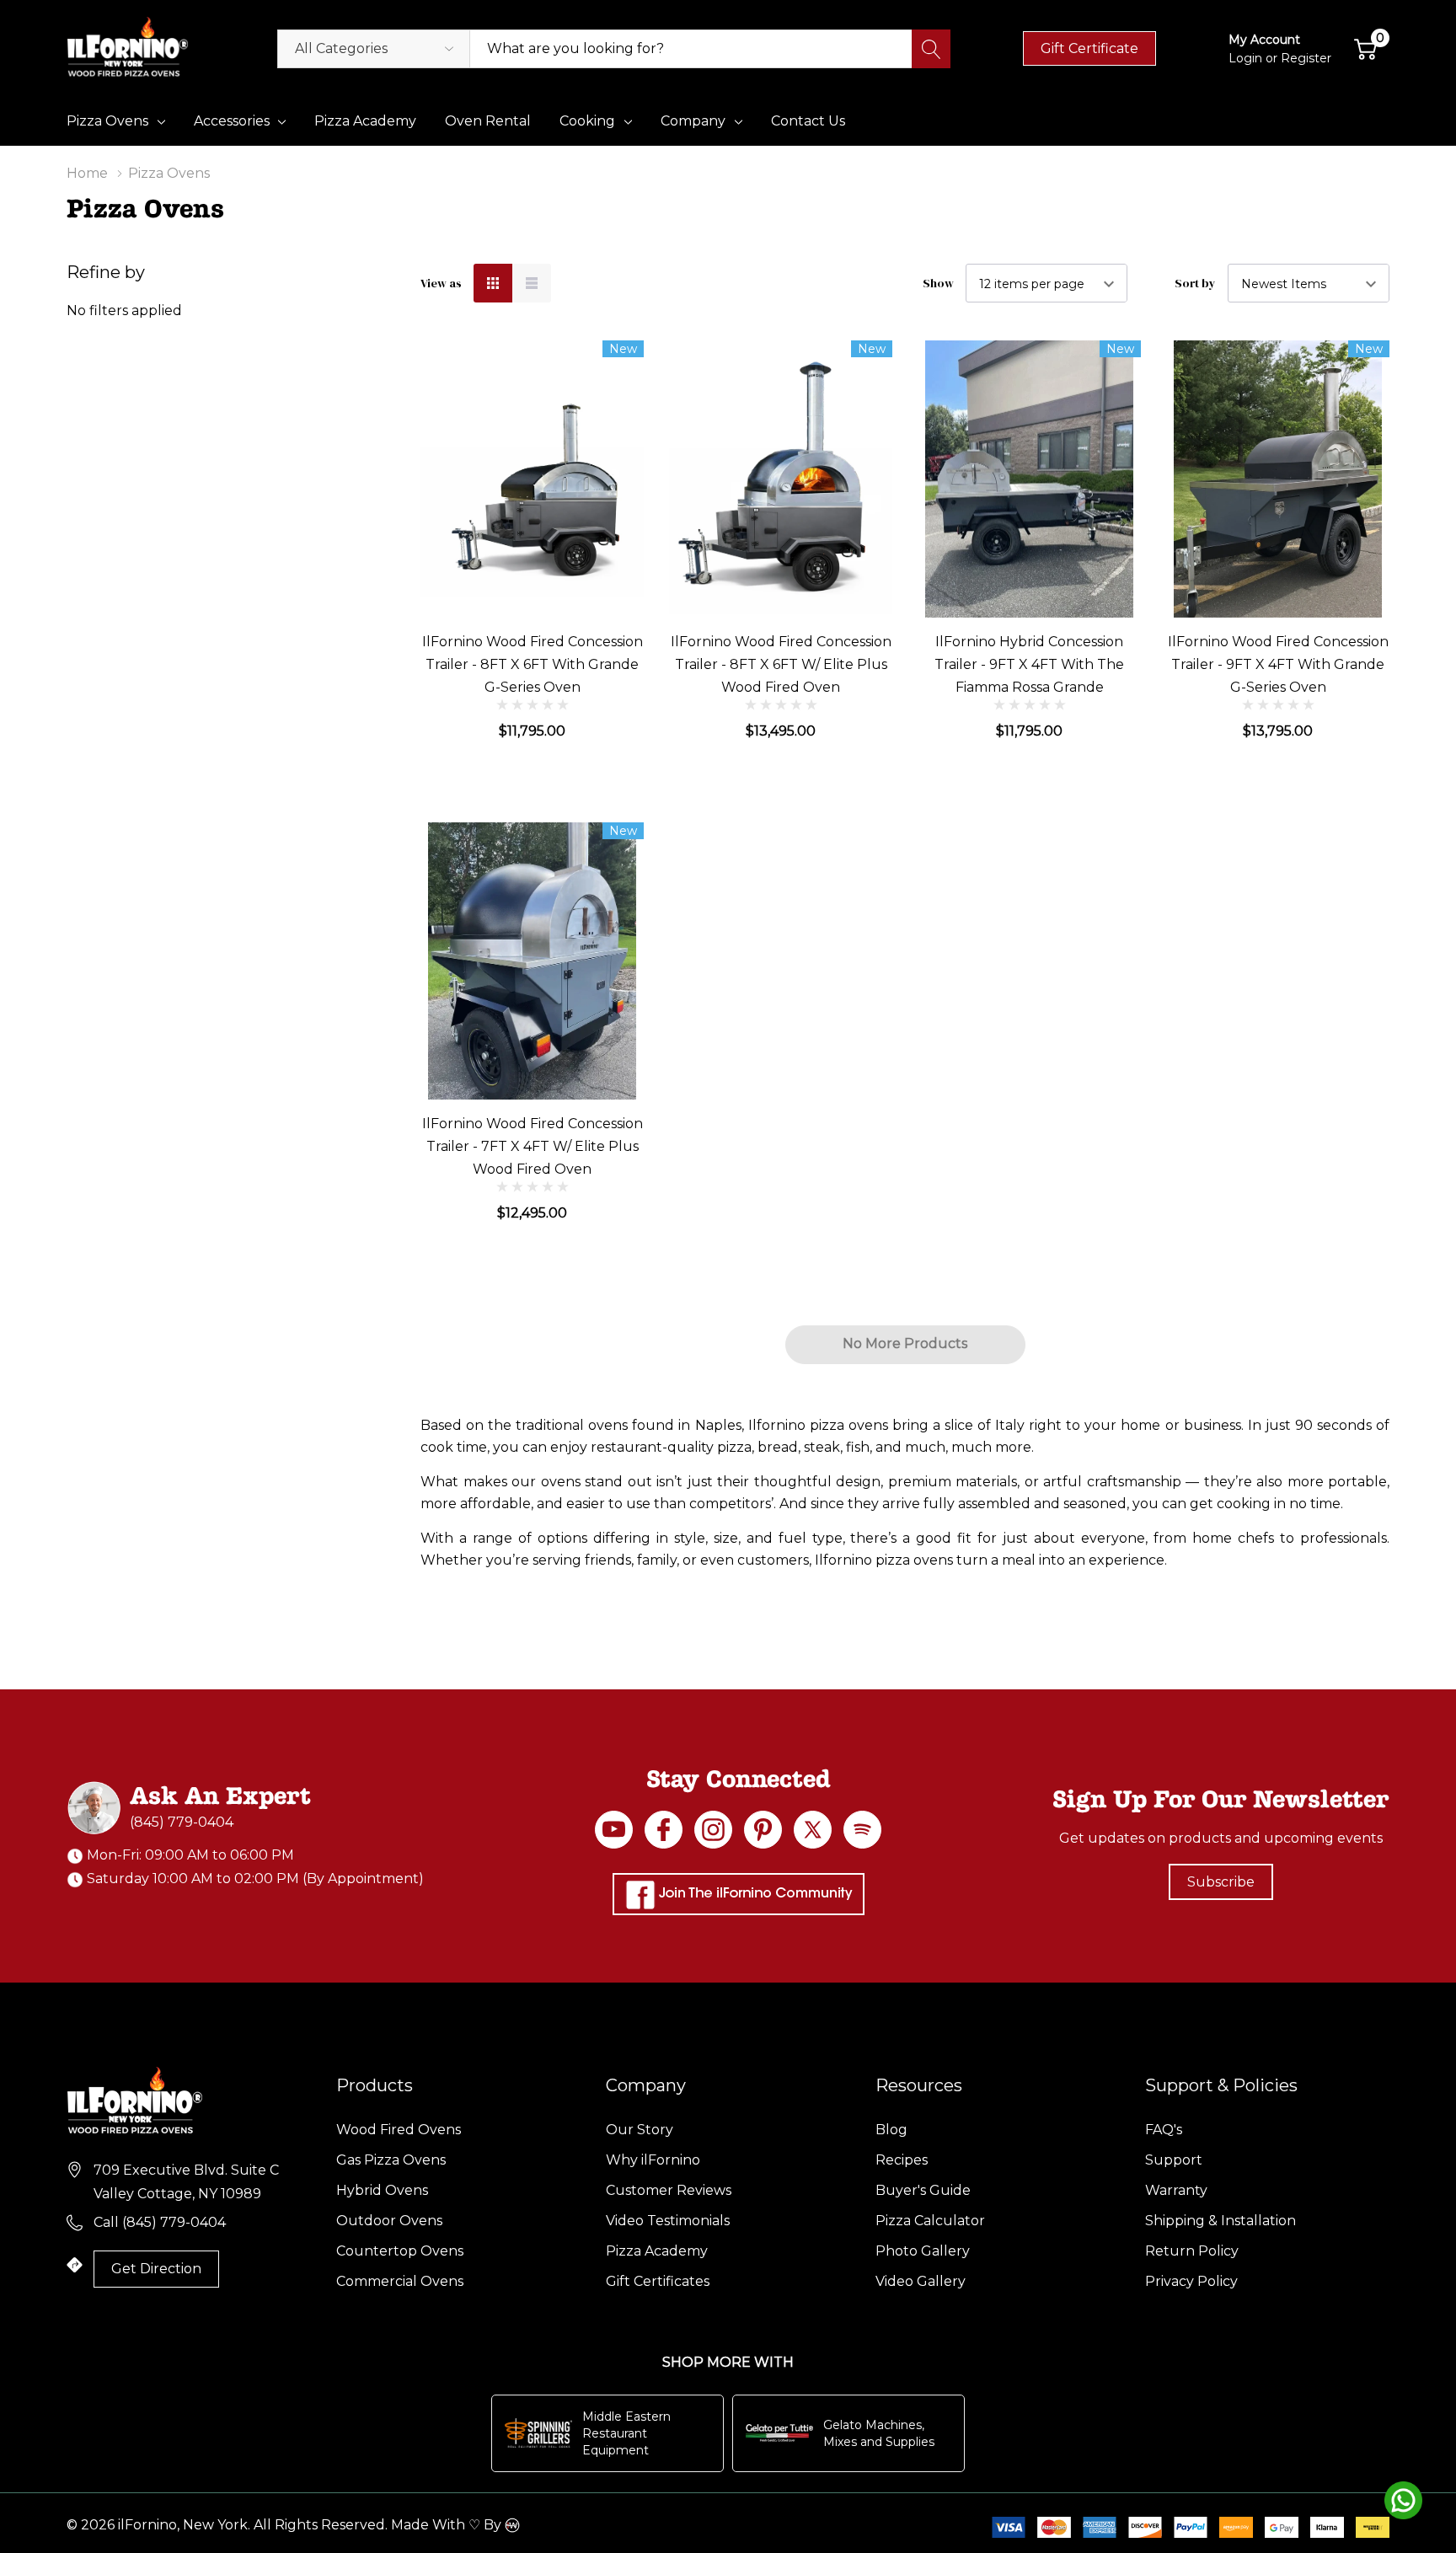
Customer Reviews (669, 2190)
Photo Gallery (923, 2251)
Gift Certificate (1089, 48)
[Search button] (931, 49)
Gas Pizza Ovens (391, 2160)
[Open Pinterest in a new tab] (763, 1830)
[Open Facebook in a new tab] (664, 1830)
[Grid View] (493, 283)
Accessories (232, 121)
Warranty (1176, 2190)
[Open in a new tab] (813, 1830)
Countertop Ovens (400, 2251)
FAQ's (1164, 2130)
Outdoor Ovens (389, 2221)
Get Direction (156, 2269)
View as (441, 283)
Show (938, 283)
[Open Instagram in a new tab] (713, 1830)
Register (1306, 58)
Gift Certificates (658, 2281)
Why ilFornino (653, 2160)
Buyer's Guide (923, 2190)
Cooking (587, 121)
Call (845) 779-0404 (160, 2222)
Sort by (1195, 283)
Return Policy (1192, 2251)
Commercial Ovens (400, 2281)
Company (693, 121)
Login (1247, 58)
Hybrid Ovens (382, 2190)
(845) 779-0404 (182, 1822)
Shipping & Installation (1220, 2221)
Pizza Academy (657, 2251)
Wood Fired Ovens (399, 2130)
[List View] (532, 283)
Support (1174, 2160)
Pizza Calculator (930, 2221)
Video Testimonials (668, 2221)
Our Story (640, 2130)
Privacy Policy (1191, 2281)
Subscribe (1221, 1882)
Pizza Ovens (107, 121)
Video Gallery (921, 2281)
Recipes (902, 2160)
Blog (891, 2130)
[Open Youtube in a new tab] (614, 1830)
